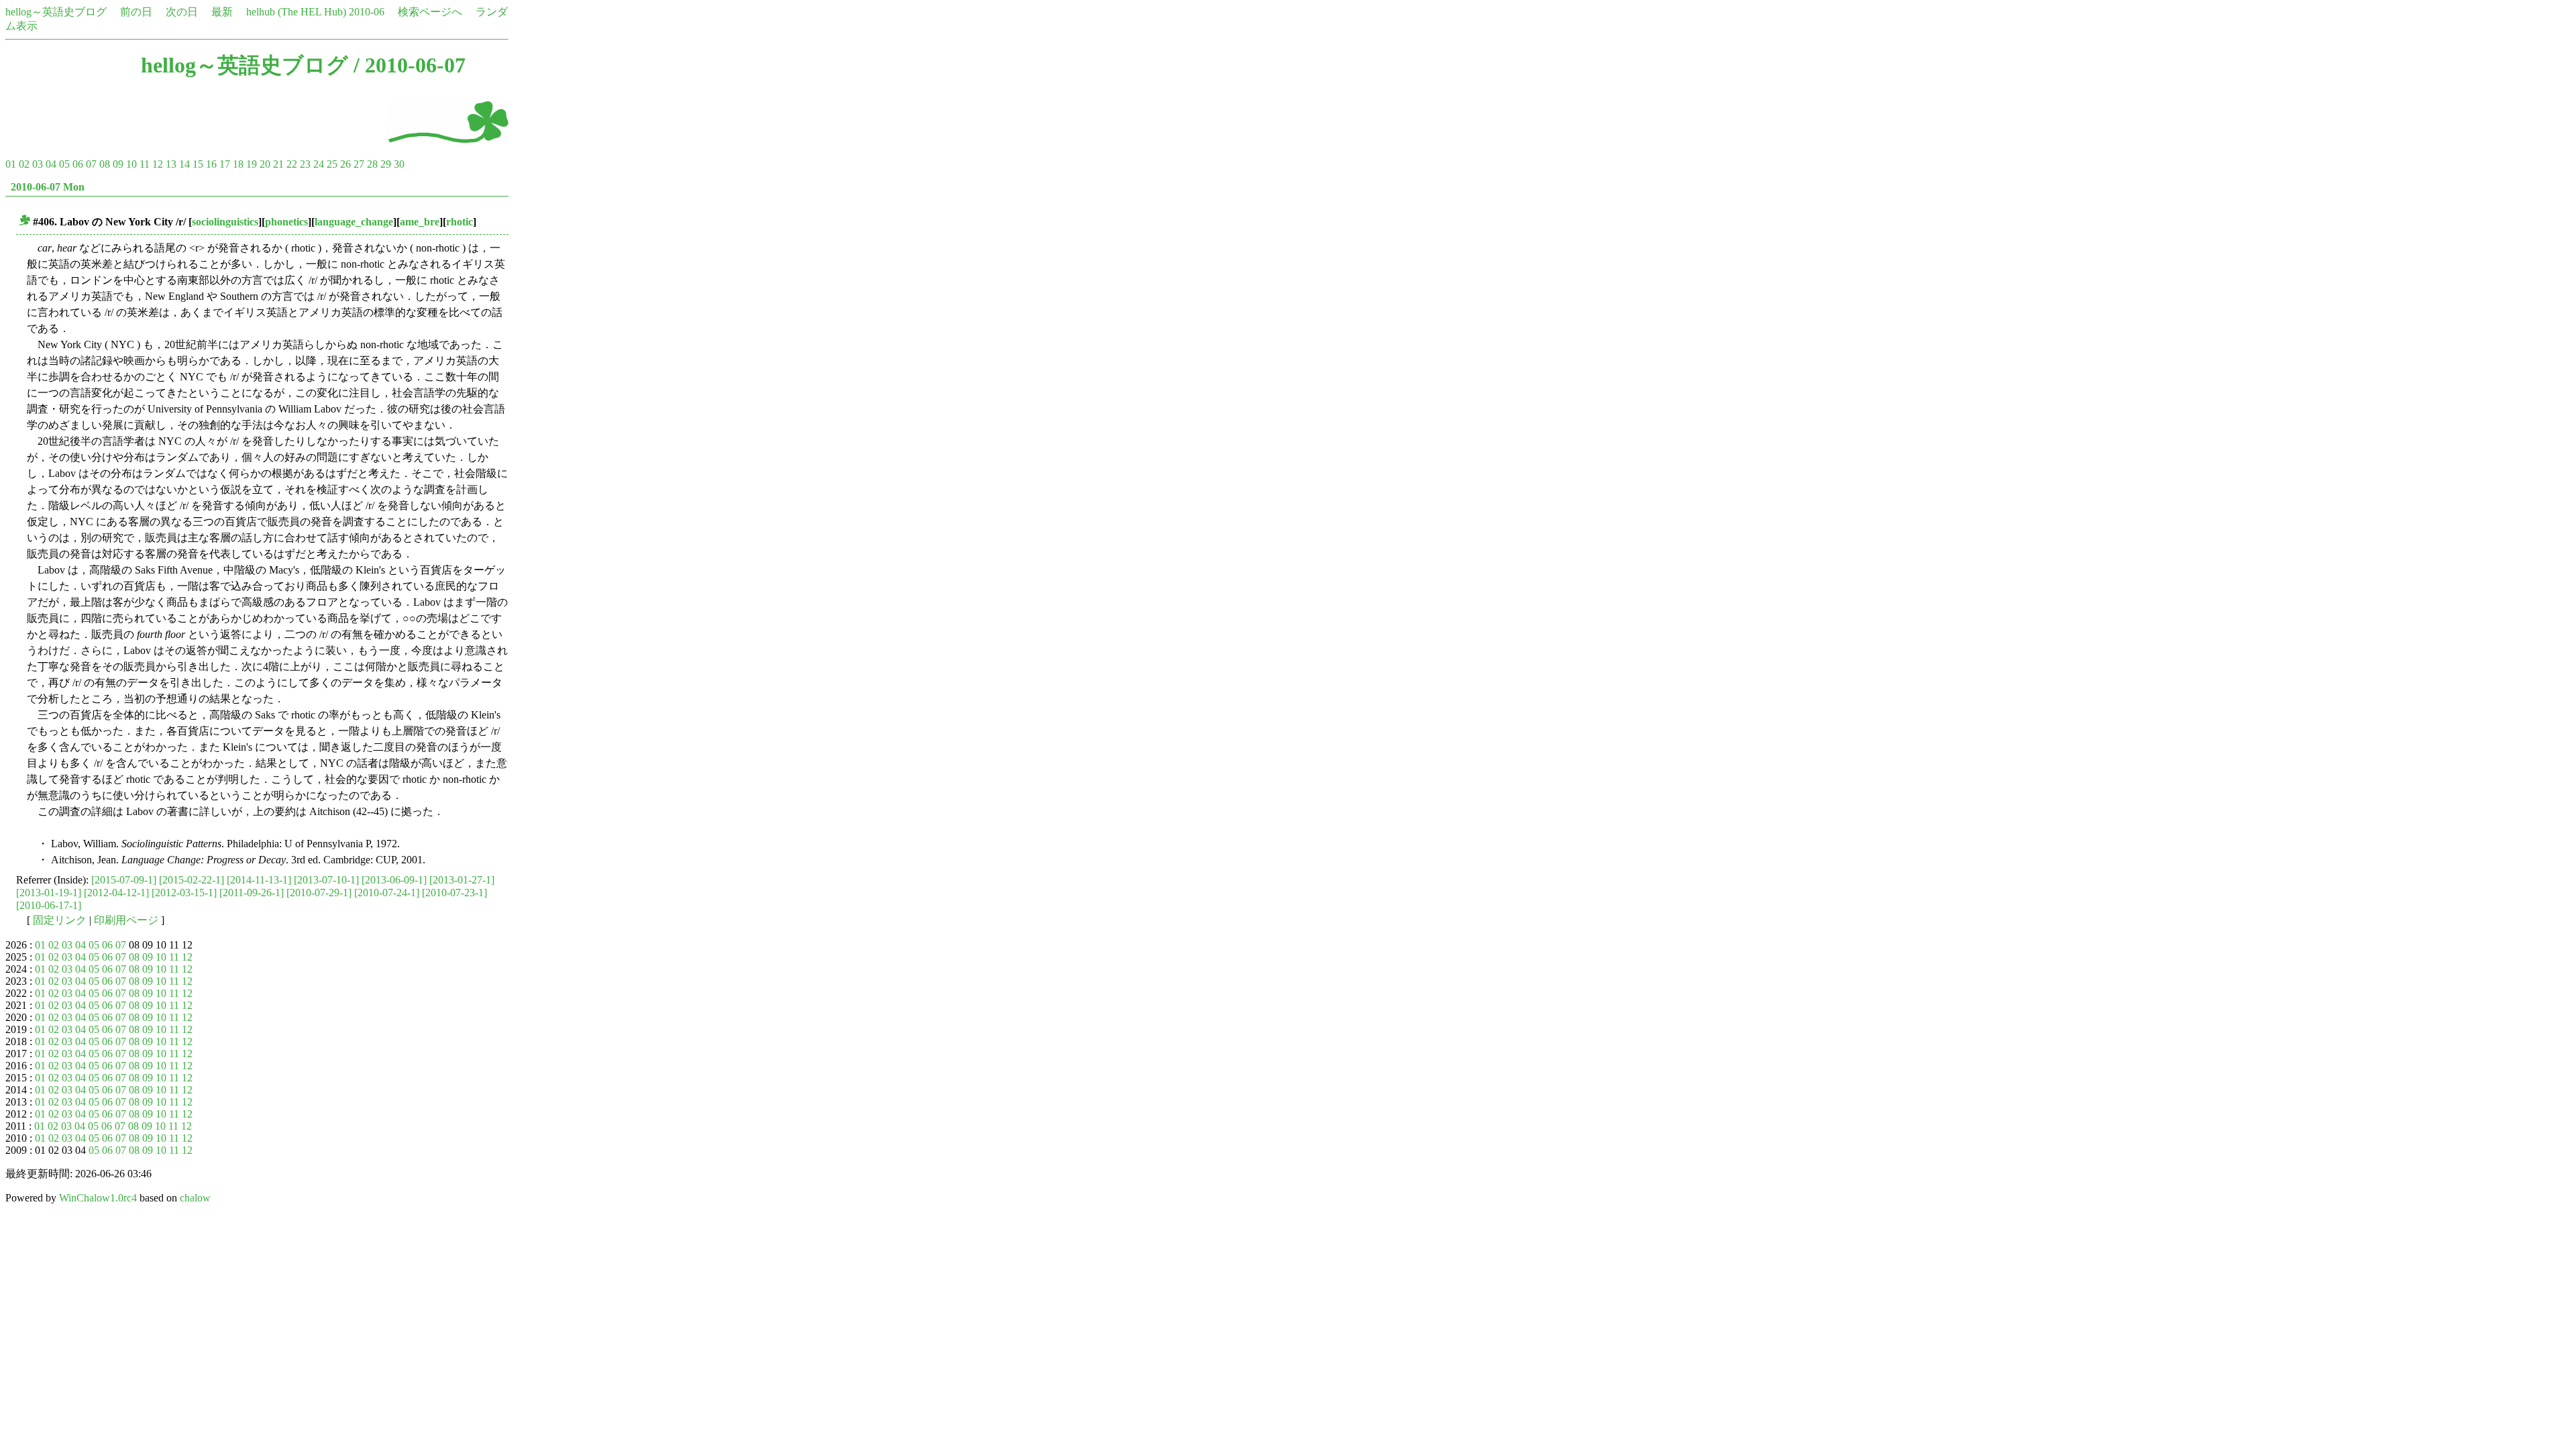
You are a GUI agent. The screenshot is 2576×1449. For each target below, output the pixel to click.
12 (158, 164)
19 (252, 164)
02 (24, 164)
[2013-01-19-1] (49, 893)
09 (118, 164)
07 (91, 164)
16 (211, 164)
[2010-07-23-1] (454, 893)
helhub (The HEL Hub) (296, 12)
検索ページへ (430, 12)
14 (184, 164)
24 (319, 164)
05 (64, 164)
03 (38, 164)
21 (278, 164)
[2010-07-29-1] (319, 893)
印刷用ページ (126, 920)
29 (386, 164)
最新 (222, 12)
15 (198, 164)
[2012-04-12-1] (116, 893)
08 (105, 164)
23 (305, 164)
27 (359, 164)
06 (78, 164)
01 (11, 164)
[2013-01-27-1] (462, 880)
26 (345, 164)
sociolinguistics (225, 222)
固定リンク (60, 920)
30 (399, 164)
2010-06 (367, 12)
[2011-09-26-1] (252, 893)
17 (225, 164)
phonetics (286, 222)
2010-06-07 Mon (48, 187)
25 (332, 164)
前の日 (136, 12)
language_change (354, 222)
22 (292, 164)
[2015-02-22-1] (192, 880)
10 (131, 164)
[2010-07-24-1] (387, 893)
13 (171, 164)
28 (372, 164)
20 (265, 164)
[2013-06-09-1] (394, 880)
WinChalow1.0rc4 (98, 1198)
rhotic (460, 222)
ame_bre (420, 222)
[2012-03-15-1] (184, 893)
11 (145, 164)
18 (238, 164)
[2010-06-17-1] (49, 905)
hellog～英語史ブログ (56, 12)
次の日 (182, 12)
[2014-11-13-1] (259, 880)
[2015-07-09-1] (124, 880)
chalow (195, 1198)
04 (51, 164)
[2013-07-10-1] (326, 880)
